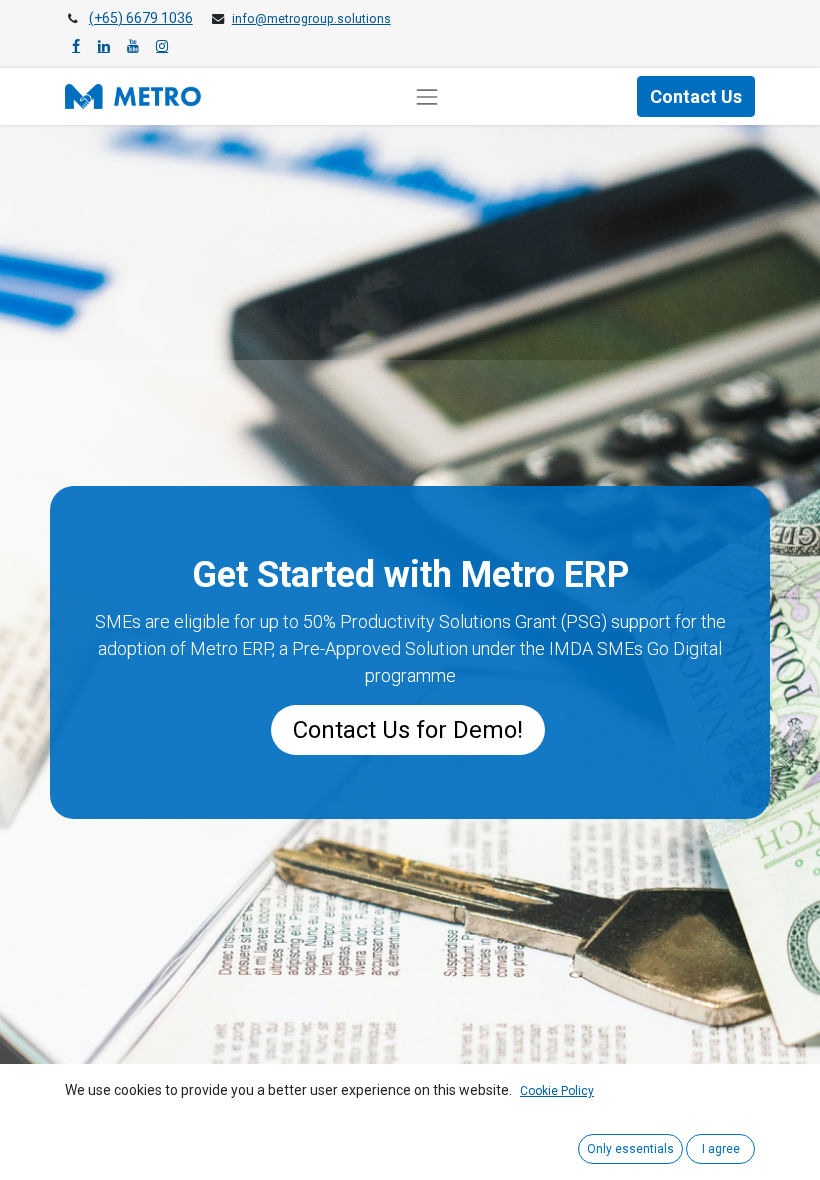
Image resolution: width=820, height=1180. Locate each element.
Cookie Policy (557, 1091)
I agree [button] (721, 1149)
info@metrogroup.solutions (311, 19)
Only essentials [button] (630, 1149)
